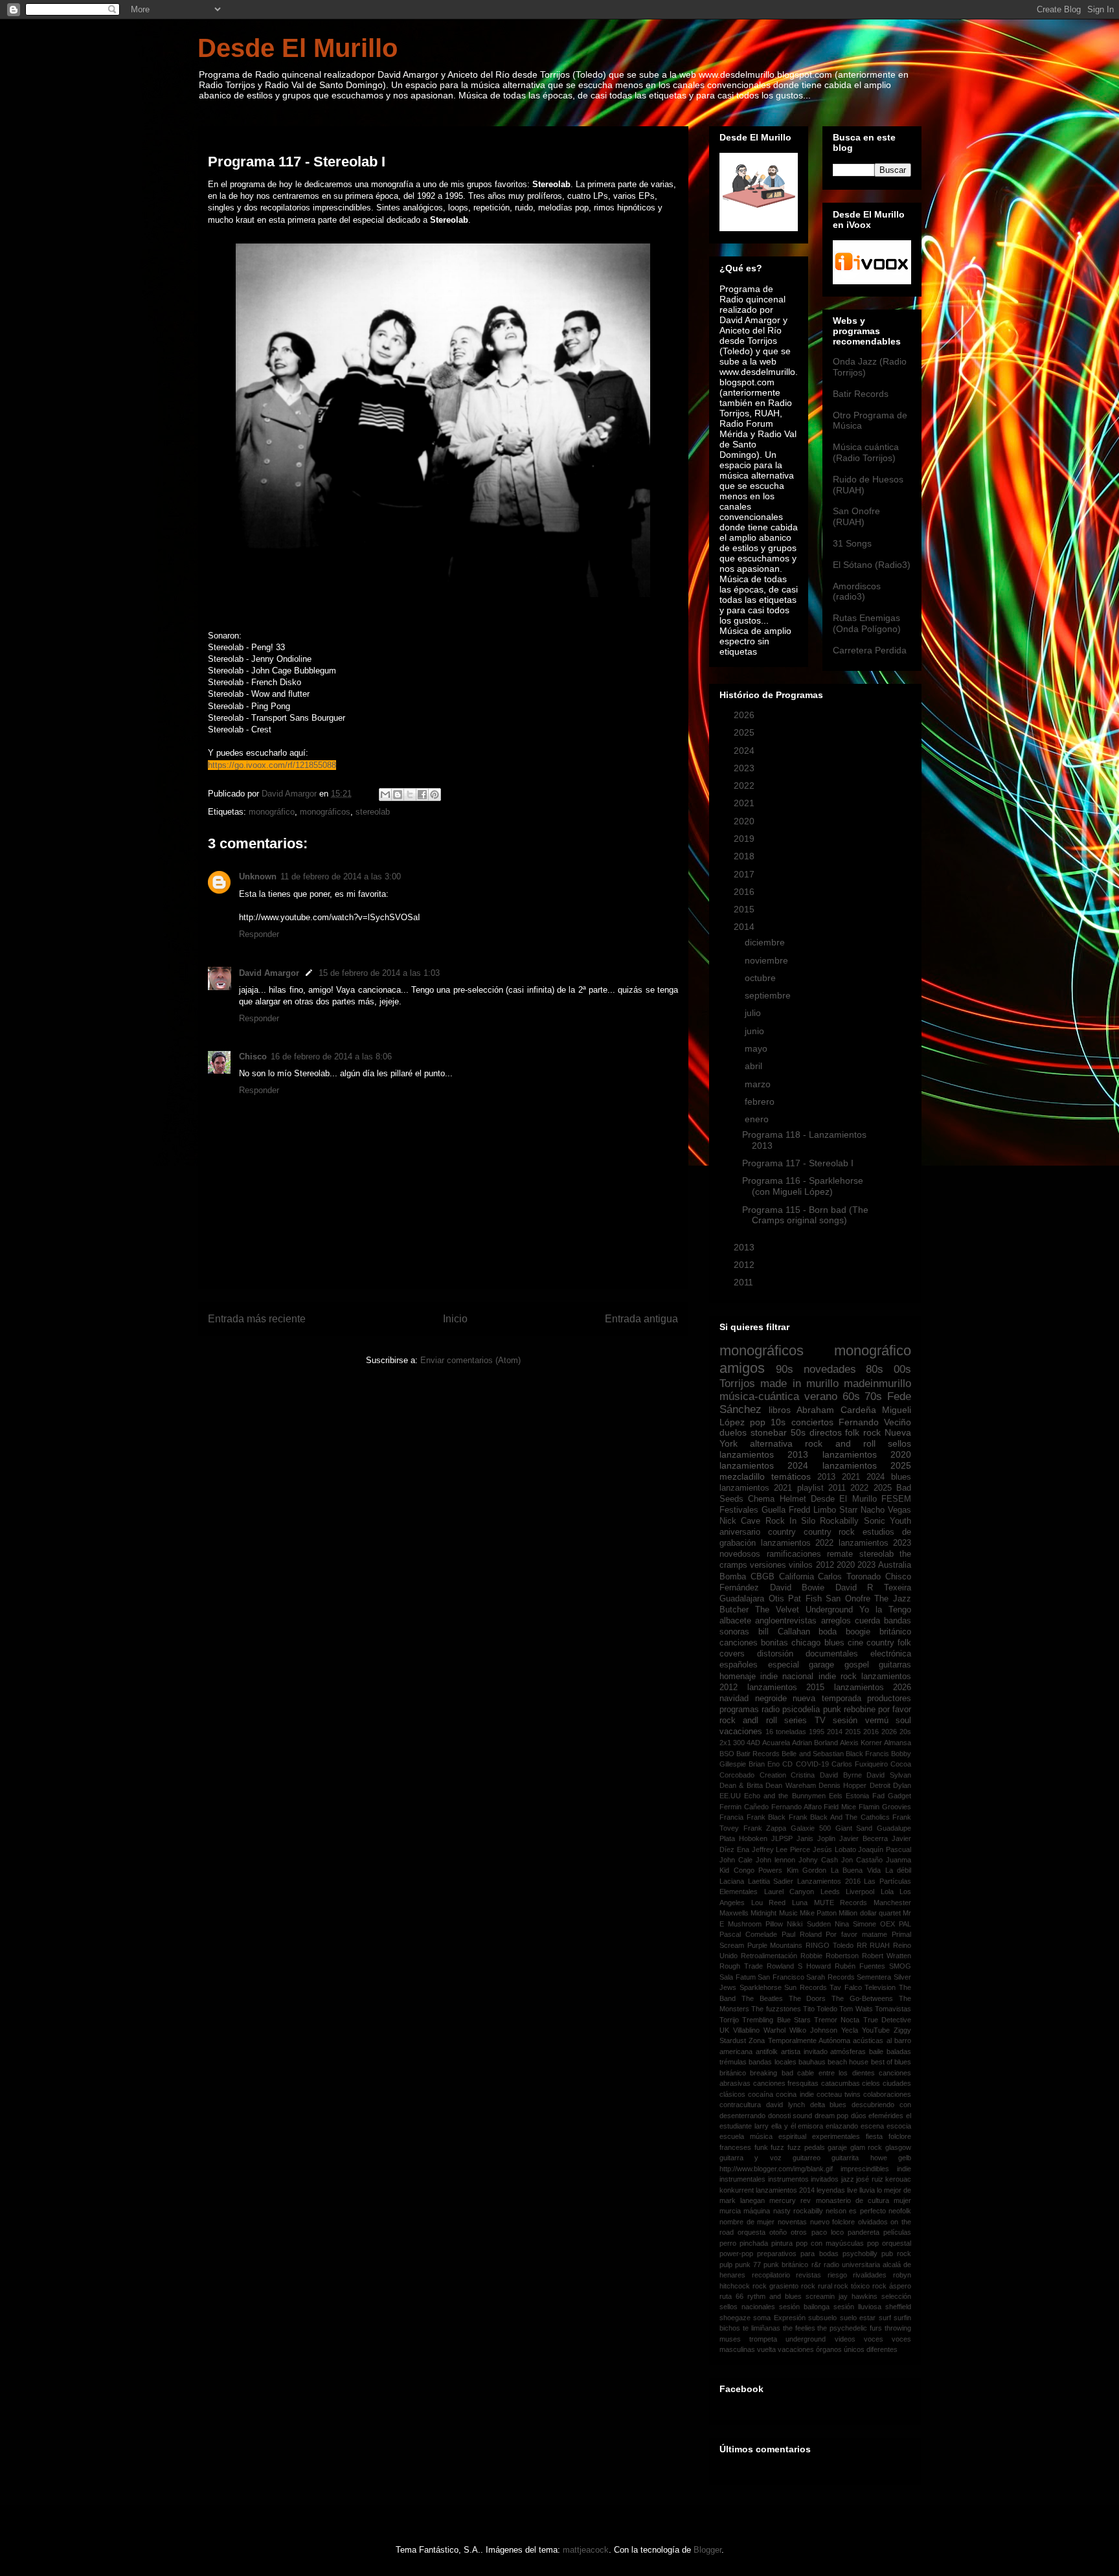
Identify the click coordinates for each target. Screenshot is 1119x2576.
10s (778, 1422)
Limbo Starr (835, 1510)
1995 (817, 1732)
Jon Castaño (862, 1860)
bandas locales (772, 2062)
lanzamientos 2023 (875, 1543)
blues (901, 1477)
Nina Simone (855, 1924)
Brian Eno (764, 1764)
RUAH (880, 1945)
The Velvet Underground (804, 1610)
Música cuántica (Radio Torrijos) (866, 452)
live (852, 2190)
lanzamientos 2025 (867, 1465)
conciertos (812, 1422)
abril (755, 1066)
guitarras (895, 1665)
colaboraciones (887, 2094)
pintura (782, 2243)
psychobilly (860, 2254)
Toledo (827, 2009)
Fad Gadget (892, 1796)
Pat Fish (805, 1599)
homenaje (738, 1677)
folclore (900, 2136)
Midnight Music (774, 1913)
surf (885, 2318)
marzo (759, 1084)
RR (862, 1945)
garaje (837, 2147)
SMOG (900, 1966)
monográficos (325, 812)
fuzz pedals (806, 2147)
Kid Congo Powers (751, 1870)
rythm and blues (774, 2296)
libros (780, 1410)
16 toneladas (786, 1732)
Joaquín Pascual (885, 1849)
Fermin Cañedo (744, 1807)
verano (821, 1396)
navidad (734, 1699)
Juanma (899, 1860)
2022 (745, 785)
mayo (757, 1048)
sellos (899, 1443)
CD (787, 1764)
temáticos (791, 1476)
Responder (259, 934)
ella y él (784, 2126)
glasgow (898, 2147)
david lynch (786, 2105)
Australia (895, 1565)
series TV (805, 1721)
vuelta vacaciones (786, 2349)
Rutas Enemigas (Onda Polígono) (867, 623)
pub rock (896, 2254)
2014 (745, 927)
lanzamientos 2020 (867, 1454)
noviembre (768, 960)
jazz (848, 2179)
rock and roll (840, 1443)
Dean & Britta (741, 1785)
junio (756, 1031)
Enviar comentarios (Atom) (470, 1360)
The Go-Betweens (862, 1998)
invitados (825, 2179)
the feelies (799, 2328)
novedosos (740, 1554)
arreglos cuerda (851, 1621)
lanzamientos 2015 (786, 1688)
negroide (771, 1699)
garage (821, 1665)
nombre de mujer (747, 2222)
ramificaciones (794, 1554)
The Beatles (762, 1998)
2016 (745, 892)
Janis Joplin (816, 1838)
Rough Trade (741, 1966)
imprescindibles (865, 2169)
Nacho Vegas (886, 1510)
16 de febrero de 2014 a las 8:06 (331, 1056)
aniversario (740, 1532)
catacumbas (841, 2083)
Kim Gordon (807, 1870)
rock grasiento (775, 2286)
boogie (858, 1632)
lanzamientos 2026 (873, 1688)
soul (903, 1721)
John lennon (775, 1860)
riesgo (837, 2275)
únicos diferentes (871, 2349)
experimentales (836, 2136)
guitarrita (845, 2158)
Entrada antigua (641, 1319)
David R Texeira (873, 1588)
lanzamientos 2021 (756, 1488)
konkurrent (737, 2190)
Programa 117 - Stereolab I (798, 1163)
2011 (745, 1282)
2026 (745, 715)
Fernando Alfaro (797, 1807)
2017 (745, 874)
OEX (887, 1924)
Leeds (830, 1892)
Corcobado (737, 1775)
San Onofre (848, 1599)
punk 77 (748, 2265)
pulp (726, 2265)
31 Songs (852, 543)
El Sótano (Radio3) (872, 565)
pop (758, 1422)
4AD (753, 1743)
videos (845, 2339)
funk (761, 2147)
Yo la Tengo (885, 1610)
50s (798, 1432)
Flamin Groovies (885, 1807)
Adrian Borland (815, 1743)
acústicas (868, 2040)
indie (904, 2169)
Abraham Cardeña (836, 1410)
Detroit (880, 1785)
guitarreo (807, 2158)
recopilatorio (771, 2275)
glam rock (866, 2147)
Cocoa (901, 1764)
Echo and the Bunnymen (785, 1796)
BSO (727, 1754)
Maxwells (734, 1913)
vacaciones (741, 1732)
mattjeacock (586, 2550)
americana (736, 2051)
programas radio (750, 1710)
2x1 (725, 1743)
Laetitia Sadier (771, 1881)
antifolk (767, 2051)
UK (724, 2030)
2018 (745, 856)
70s (873, 1396)
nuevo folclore (833, 2222)
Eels (836, 1796)
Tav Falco (846, 1987)
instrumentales (742, 2179)
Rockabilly (839, 1521)
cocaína (761, 2094)
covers (732, 1654)
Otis (776, 1599)
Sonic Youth (887, 1521)
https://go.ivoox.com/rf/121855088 (272, 765)
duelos (733, 1432)
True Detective (887, 2020)
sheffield (898, 2307)
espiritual (792, 2136)
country (782, 1532)
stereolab (373, 812)
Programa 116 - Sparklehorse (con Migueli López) (803, 1186)
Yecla (850, 2030)
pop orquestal (889, 2243)
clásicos (732, 2094)
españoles (739, 1665)
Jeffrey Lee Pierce (781, 1849)
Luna (800, 1903)
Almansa (898, 1743)
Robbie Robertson (830, 1956)
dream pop (832, 2116)
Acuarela (776, 1743)
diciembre (766, 942)
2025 (745, 732)
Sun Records (806, 1987)
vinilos (801, 1565)
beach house (848, 2062)
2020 (745, 821)
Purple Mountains (775, 1945)
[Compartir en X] (410, 795)
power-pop (736, 2254)
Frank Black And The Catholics (839, 1817)
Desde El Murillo (298, 48)
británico (895, 1632)
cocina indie (795, 2094)
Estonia (857, 1796)
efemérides (886, 2116)
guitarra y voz (751, 2158)
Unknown (258, 876)
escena (872, 2126)
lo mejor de (894, 2190)
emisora (810, 2126)
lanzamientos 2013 (764, 1454)
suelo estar (858, 2318)
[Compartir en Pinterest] (435, 795)
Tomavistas (893, 2009)
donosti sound (790, 2116)
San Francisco (781, 1977)
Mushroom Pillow (755, 1924)
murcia (730, 2211)
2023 (745, 768)
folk (852, 1432)
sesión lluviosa (857, 2307)
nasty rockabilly (798, 2211)
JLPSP (782, 1838)
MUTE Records (841, 1903)
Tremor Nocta (837, 2020)
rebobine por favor (877, 1710)
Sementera (874, 1977)
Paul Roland (802, 1934)
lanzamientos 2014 (785, 2190)
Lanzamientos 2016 (829, 1881)
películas (897, 2232)
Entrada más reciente (257, 1319)
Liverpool (860, 1892)
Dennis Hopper (842, 1785)
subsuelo (822, 2318)
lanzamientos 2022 (797, 1543)
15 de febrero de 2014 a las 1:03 (379, 973)
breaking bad (771, 2073)
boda (828, 1632)
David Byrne (841, 1775)
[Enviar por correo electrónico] (385, 795)
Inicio (455, 1319)
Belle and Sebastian (812, 1754)
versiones (768, 1565)
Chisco (253, 1056)
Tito (809, 2009)
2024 (745, 751)
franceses (735, 2147)
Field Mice (840, 1807)
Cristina (803, 1775)
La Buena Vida (856, 1870)
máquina (757, 2211)
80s (875, 1369)
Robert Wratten (887, 1956)
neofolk (900, 2211)
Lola (887, 1892)
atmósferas (848, 2051)
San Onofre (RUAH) (856, 516)
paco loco (828, 2232)
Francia (731, 1817)
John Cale (736, 1860)
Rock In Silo (791, 1521)
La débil (899, 1870)
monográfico (272, 812)
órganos (829, 2349)
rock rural (817, 2286)
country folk (889, 1643)
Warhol (774, 2030)
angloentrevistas (786, 1621)
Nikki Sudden (808, 1924)
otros (799, 2232)
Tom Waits (856, 2009)
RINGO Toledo (830, 1945)
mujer (902, 2200)
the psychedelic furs (850, 2328)
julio (754, 1013)
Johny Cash (818, 1860)
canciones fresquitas (786, 2083)
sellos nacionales (747, 2307)
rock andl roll (748, 1721)
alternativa (771, 1443)
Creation (773, 1775)
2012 (745, 1265)
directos (826, 1432)
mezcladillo (742, 1476)
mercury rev (790, 2200)
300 (739, 1743)
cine (855, 1643)
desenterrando (742, 2116)
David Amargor (269, 973)
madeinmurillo (877, 1384)
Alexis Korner (861, 1743)
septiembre (769, 995)
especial (784, 1665)
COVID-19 (812, 1764)
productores (889, 1699)
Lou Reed (769, 1903)
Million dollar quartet (870, 1913)
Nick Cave (740, 1521)
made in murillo (799, 1384)
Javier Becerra (864, 1838)
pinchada (754, 2243)
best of (882, 2062)
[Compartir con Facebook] (422, 795)
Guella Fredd (786, 1510)
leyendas (831, 2190)
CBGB (763, 1577)
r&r (816, 2265)
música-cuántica (759, 1396)
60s (851, 1396)
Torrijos (737, 1384)
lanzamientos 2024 (764, 1465)
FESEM (896, 1499)
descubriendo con (881, 2105)
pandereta (864, 2232)
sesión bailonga (804, 2307)
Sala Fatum (738, 1977)
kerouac (898, 2179)
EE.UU (730, 1796)
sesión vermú (860, 1721)
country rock (830, 1532)
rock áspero (892, 2286)
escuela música (746, 2136)
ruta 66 (731, 2296)
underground (806, 2339)
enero (758, 1119)
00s (902, 1369)
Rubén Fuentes (860, 1966)
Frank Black (766, 1817)
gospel (857, 1665)
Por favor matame (856, 1934)
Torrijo (729, 2020)
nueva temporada (827, 1699)
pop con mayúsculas (830, 2243)
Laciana (732, 1881)
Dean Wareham (790, 1785)
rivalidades (870, 2275)
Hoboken (753, 1838)
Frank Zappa (765, 1828)
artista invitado (804, 2051)
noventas (792, 2222)
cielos (871, 2083)
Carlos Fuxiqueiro (860, 1764)
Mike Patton (818, 1913)
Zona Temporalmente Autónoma (799, 2040)
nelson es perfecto (856, 2211)
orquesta (752, 2232)
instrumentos (788, 2179)
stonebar (769, 1432)
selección (896, 2296)
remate (840, 1554)
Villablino (746, 2030)
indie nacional (787, 1677)
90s (785, 1369)
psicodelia (801, 1710)
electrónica (891, 1654)
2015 (745, 909)
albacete (735, 1621)
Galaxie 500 (811, 1828)
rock (872, 1432)
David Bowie (797, 1588)
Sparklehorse (761, 1987)
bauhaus (812, 2062)
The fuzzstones (776, 2009)
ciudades (897, 2083)
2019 (745, 839)
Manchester (892, 1903)
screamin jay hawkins (842, 2296)
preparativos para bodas (797, 2254)
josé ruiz (870, 2179)
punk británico (786, 2265)
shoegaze (735, 2318)
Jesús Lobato (834, 1849)
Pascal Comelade (748, 1934)
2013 (745, 1247)
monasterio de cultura (853, 2200)
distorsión (775, 1654)
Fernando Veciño (875, 1422)
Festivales (739, 1510)
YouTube (876, 2030)
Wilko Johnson (813, 2030)
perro (728, 2243)
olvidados (873, 2222)
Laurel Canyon (789, 1892)
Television (880, 1987)
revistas (808, 2275)
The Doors (808, 1998)
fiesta (874, 2136)
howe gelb (891, 2158)
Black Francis (867, 1754)
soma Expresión (779, 2318)
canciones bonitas (754, 1643)
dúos (859, 2116)
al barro (899, 2040)
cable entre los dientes (836, 2073)
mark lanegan (742, 2200)
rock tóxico (852, 2286)
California (797, 1577)
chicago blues (818, 1643)
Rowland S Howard (799, 1966)
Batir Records (861, 394)
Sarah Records (831, 1977)
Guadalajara (742, 1599)
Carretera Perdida (870, 650)
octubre (762, 978)
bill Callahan (784, 1632)
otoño (778, 2232)
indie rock (838, 1677)
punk (832, 1710)
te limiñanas (762, 2328)
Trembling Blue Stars (776, 2020)
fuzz (777, 2147)
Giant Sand (854, 1828)
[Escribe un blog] (398, 795)
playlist (810, 1488)
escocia (899, 2126)
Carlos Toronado (849, 1577)
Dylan (902, 1785)
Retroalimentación (769, 1956)
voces (874, 2339)
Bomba (733, 1577)
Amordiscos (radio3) (857, 592)
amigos (742, 1368)
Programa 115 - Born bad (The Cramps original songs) (805, 1215)
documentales (832, 1654)
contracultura (740, 2105)
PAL (905, 1924)
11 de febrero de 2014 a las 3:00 (341, 876)
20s (905, 1732)
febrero (761, 1102)
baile (876, 2051)
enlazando (842, 2126)
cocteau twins (839, 2094)
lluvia (867, 2190)
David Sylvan (889, 1775)
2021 (745, 803)
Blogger (707, 2550)
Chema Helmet (777, 1499)
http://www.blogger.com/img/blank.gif (776, 2169)
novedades (830, 1369)
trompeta (763, 2339)
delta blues (829, 2105)
